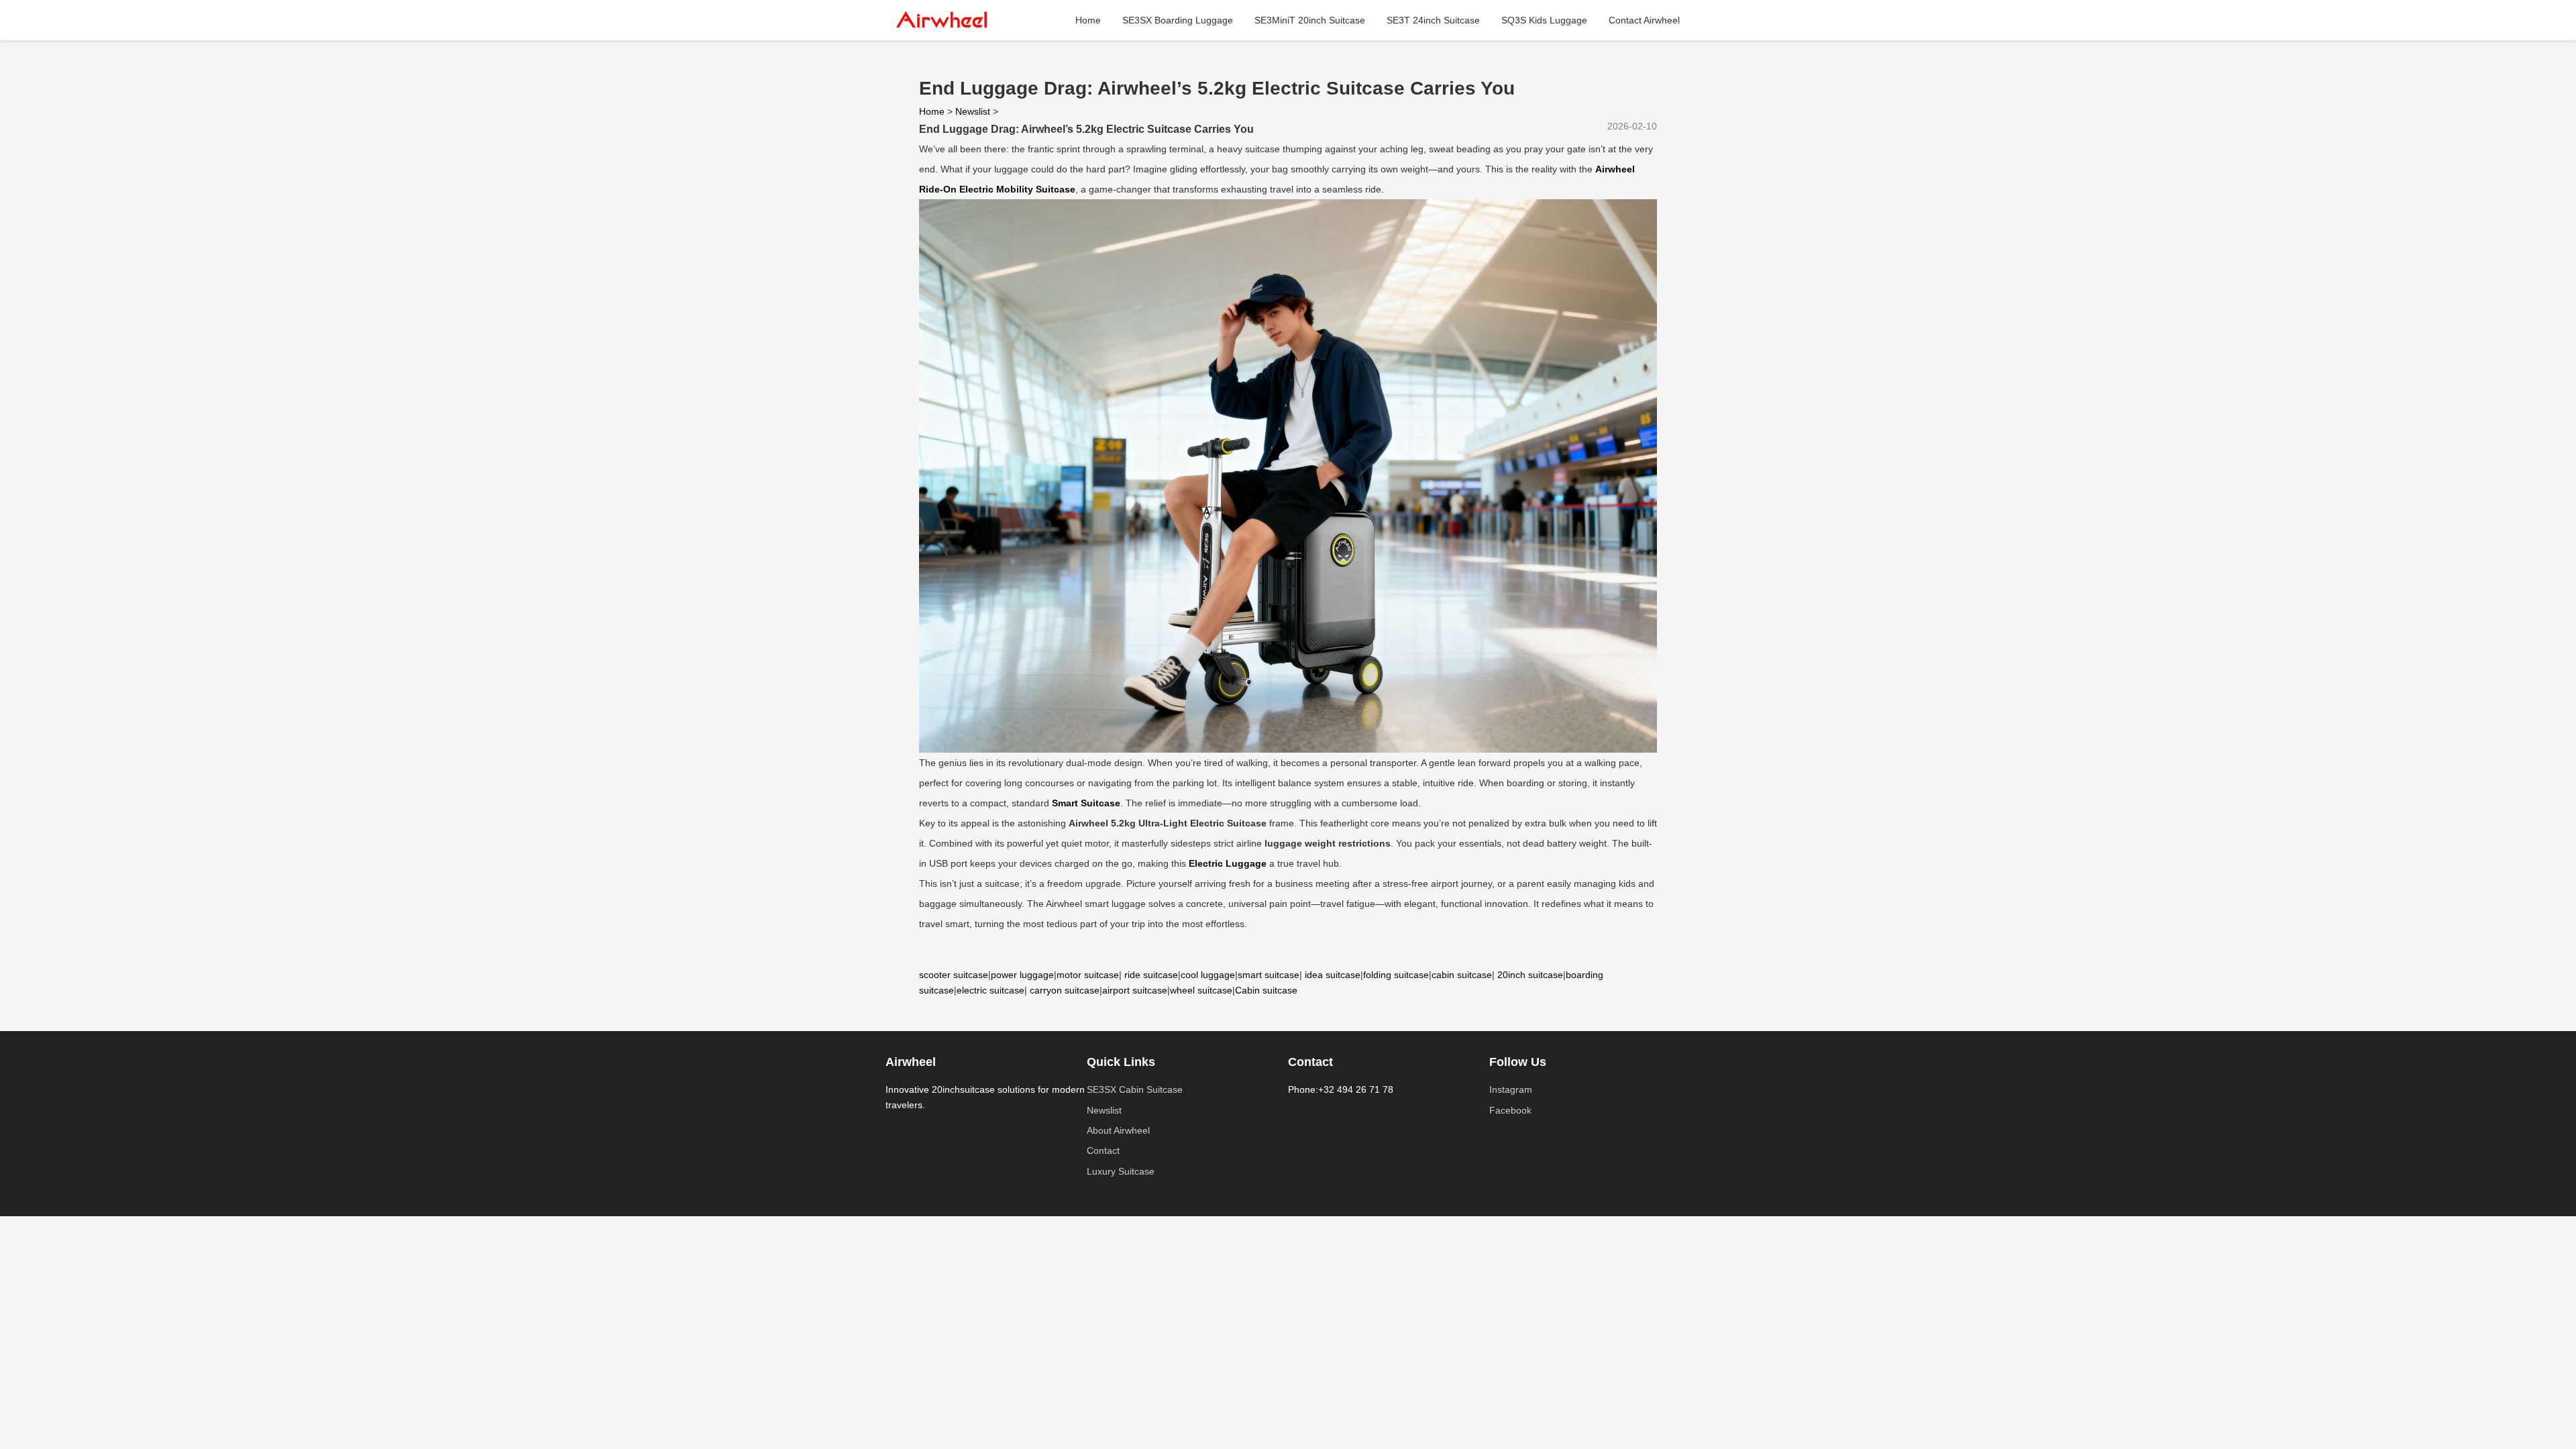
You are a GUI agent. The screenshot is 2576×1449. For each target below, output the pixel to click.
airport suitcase (1135, 990)
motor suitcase (1088, 975)
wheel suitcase (1201, 990)
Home (1088, 20)
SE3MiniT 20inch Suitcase (1310, 20)
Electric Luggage (1228, 863)
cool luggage (1208, 975)
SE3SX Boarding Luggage (1178, 20)
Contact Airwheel (1644, 20)
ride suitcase (1151, 975)
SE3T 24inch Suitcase (1433, 20)
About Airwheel (1118, 1130)
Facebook (1510, 1110)
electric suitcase (990, 990)
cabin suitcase (1462, 975)
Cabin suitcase (1266, 990)
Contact (1103, 1150)
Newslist (973, 111)
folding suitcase (1396, 975)
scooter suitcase (954, 975)
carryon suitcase (1065, 990)
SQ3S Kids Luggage (1544, 20)
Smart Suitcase (1086, 803)
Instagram (1511, 1089)
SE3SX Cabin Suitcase (1135, 1089)
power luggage (1022, 975)
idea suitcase (1333, 975)
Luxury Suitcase (1121, 1171)
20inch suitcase (1530, 975)
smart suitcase (1269, 975)
